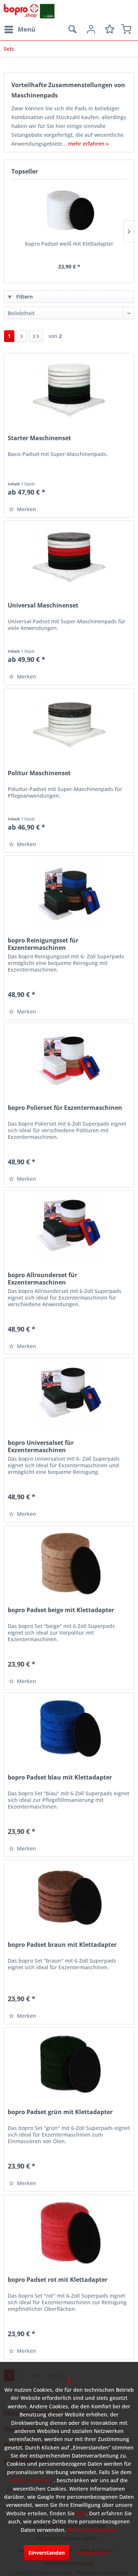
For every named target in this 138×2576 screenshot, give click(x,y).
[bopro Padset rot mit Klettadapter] (69, 2232)
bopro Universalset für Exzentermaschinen (41, 1446)
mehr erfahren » (88, 144)
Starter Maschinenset (39, 438)
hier (81, 2513)
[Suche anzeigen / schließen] (72, 29)
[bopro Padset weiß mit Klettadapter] (69, 211)
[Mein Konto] (90, 29)
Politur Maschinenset (39, 773)
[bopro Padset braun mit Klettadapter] (69, 1897)
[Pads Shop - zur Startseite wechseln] (29, 11)
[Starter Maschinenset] (69, 390)
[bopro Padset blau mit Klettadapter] (69, 1729)
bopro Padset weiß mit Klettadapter (69, 244)
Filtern (24, 297)
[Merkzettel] (108, 29)
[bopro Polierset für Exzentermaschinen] (69, 1060)
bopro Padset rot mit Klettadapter (58, 2280)
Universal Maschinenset (43, 605)
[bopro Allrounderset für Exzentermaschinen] (69, 1227)
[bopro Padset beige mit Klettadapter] (69, 1562)
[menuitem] (20, 29)
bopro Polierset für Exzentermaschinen (65, 1108)
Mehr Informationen (92, 2530)
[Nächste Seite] (22, 336)
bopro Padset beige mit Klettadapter (61, 1610)
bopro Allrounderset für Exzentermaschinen (43, 1279)
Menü (26, 29)
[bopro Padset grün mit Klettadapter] (69, 2064)
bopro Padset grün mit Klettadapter (60, 2112)
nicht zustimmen (31, 2480)
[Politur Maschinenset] (69, 725)
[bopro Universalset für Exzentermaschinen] (69, 1395)
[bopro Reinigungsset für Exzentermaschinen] (69, 892)
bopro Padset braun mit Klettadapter (62, 1945)
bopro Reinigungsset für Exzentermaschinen (43, 944)
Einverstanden (47, 2553)
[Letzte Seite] (36, 336)
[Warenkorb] (126, 29)
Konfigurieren (93, 2553)
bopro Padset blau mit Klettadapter (60, 1777)
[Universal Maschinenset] (69, 557)
